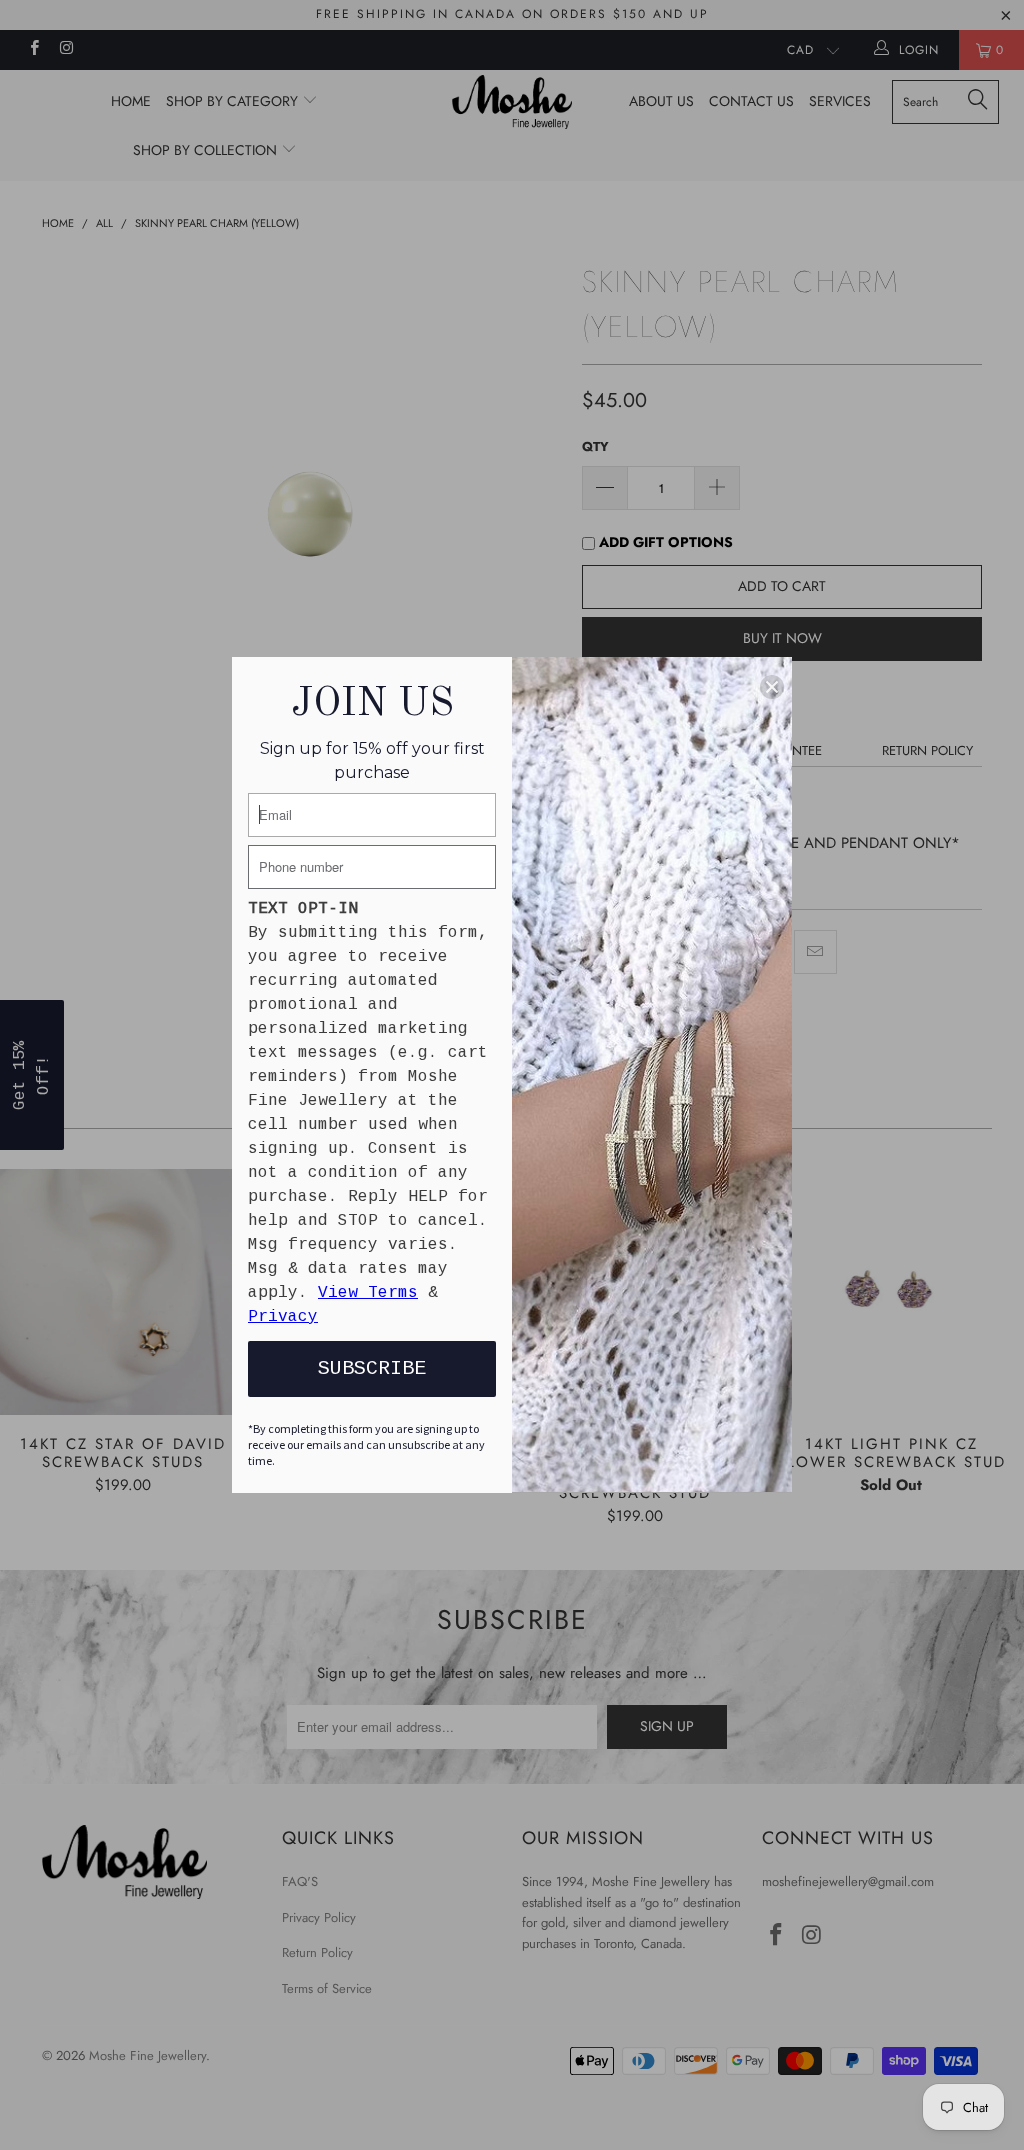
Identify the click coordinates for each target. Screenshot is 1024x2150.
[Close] (772, 687)
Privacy (283, 1317)
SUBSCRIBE (372, 1368)
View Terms (368, 1293)
